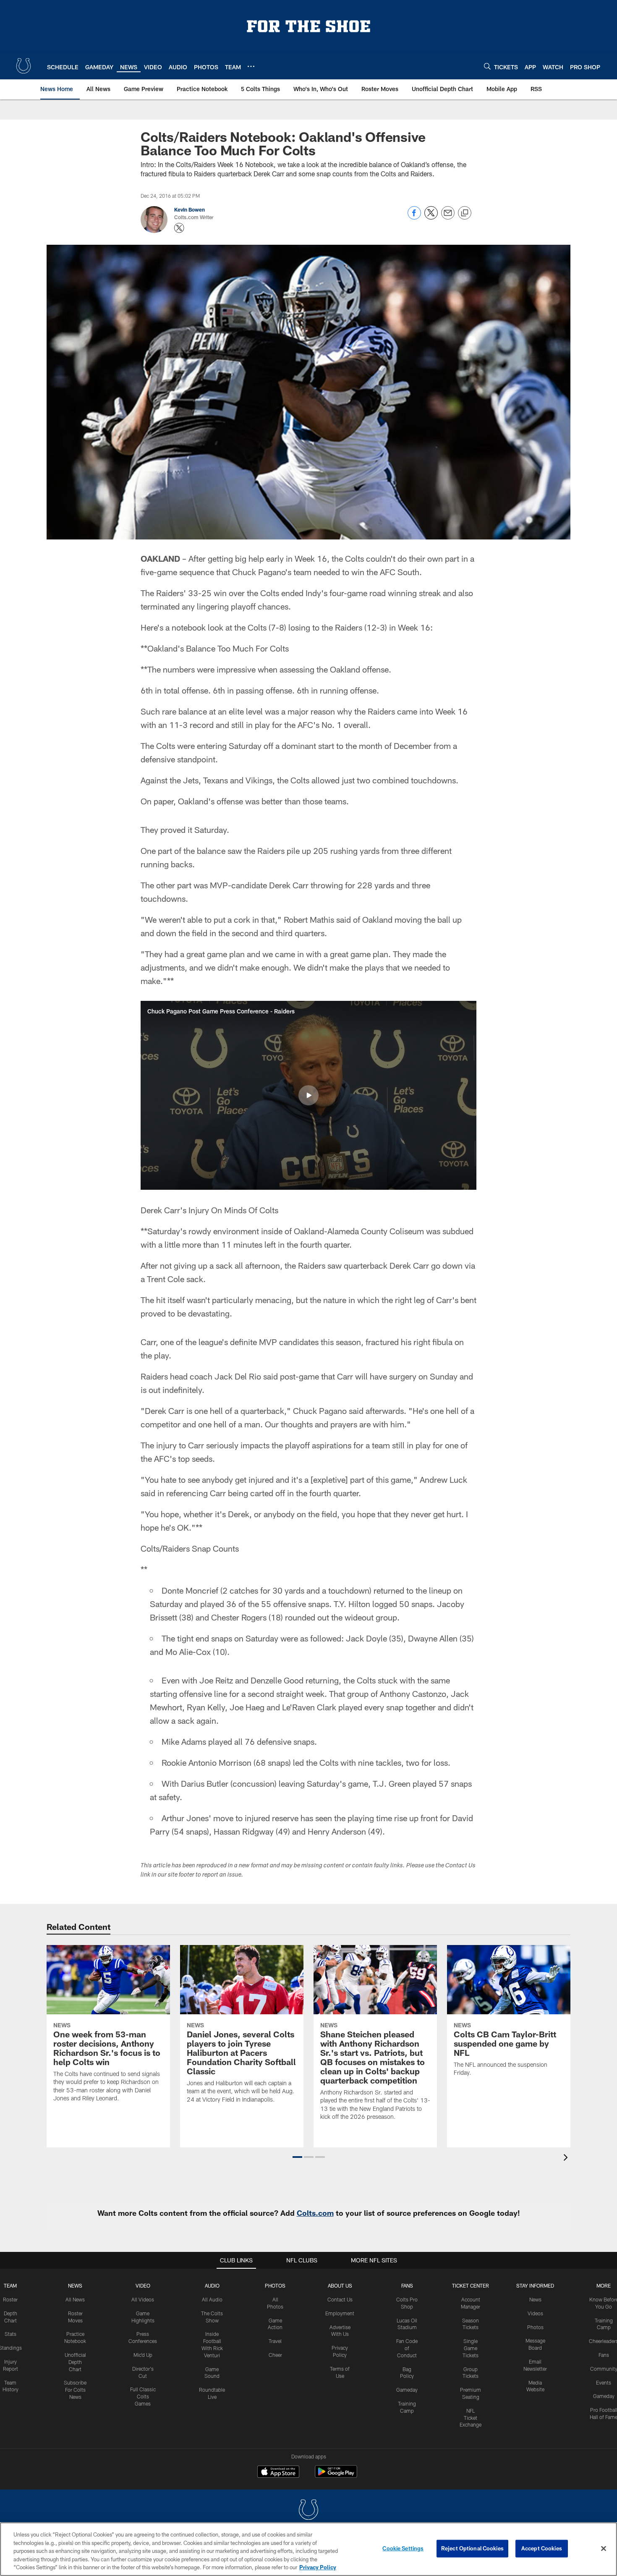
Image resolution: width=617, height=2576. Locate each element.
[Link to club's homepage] (24, 66)
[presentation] (567, 2158)
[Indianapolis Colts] (308, 2511)
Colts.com (315, 2213)
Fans (604, 2355)
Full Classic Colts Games (143, 2396)
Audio (212, 2285)
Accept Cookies (542, 2548)
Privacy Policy (318, 2567)
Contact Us (340, 2299)
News (75, 2285)
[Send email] (448, 217)
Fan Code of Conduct (407, 2348)
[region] (308, 2549)
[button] (308, 1095)
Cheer (275, 2355)
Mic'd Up (143, 2355)
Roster (10, 2299)
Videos (535, 2313)
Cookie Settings (403, 2548)
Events (604, 2382)
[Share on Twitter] (431, 217)
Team (10, 2285)
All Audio (212, 2299)
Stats (10, 2334)
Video (143, 2285)
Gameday (407, 2390)
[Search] (487, 66)
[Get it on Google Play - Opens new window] (336, 2476)
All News (75, 2299)
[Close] (604, 2549)
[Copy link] (465, 213)
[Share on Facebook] (414, 217)
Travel (275, 2341)
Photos (275, 2285)
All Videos (143, 2299)
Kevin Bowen (190, 209)
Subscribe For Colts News (75, 2390)
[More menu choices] (251, 66)
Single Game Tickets (471, 2348)
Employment (340, 2313)
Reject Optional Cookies (472, 2548)
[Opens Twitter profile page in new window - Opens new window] (179, 228)
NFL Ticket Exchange (471, 2418)
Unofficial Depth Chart (75, 2362)
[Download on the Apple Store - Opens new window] (278, 2473)
